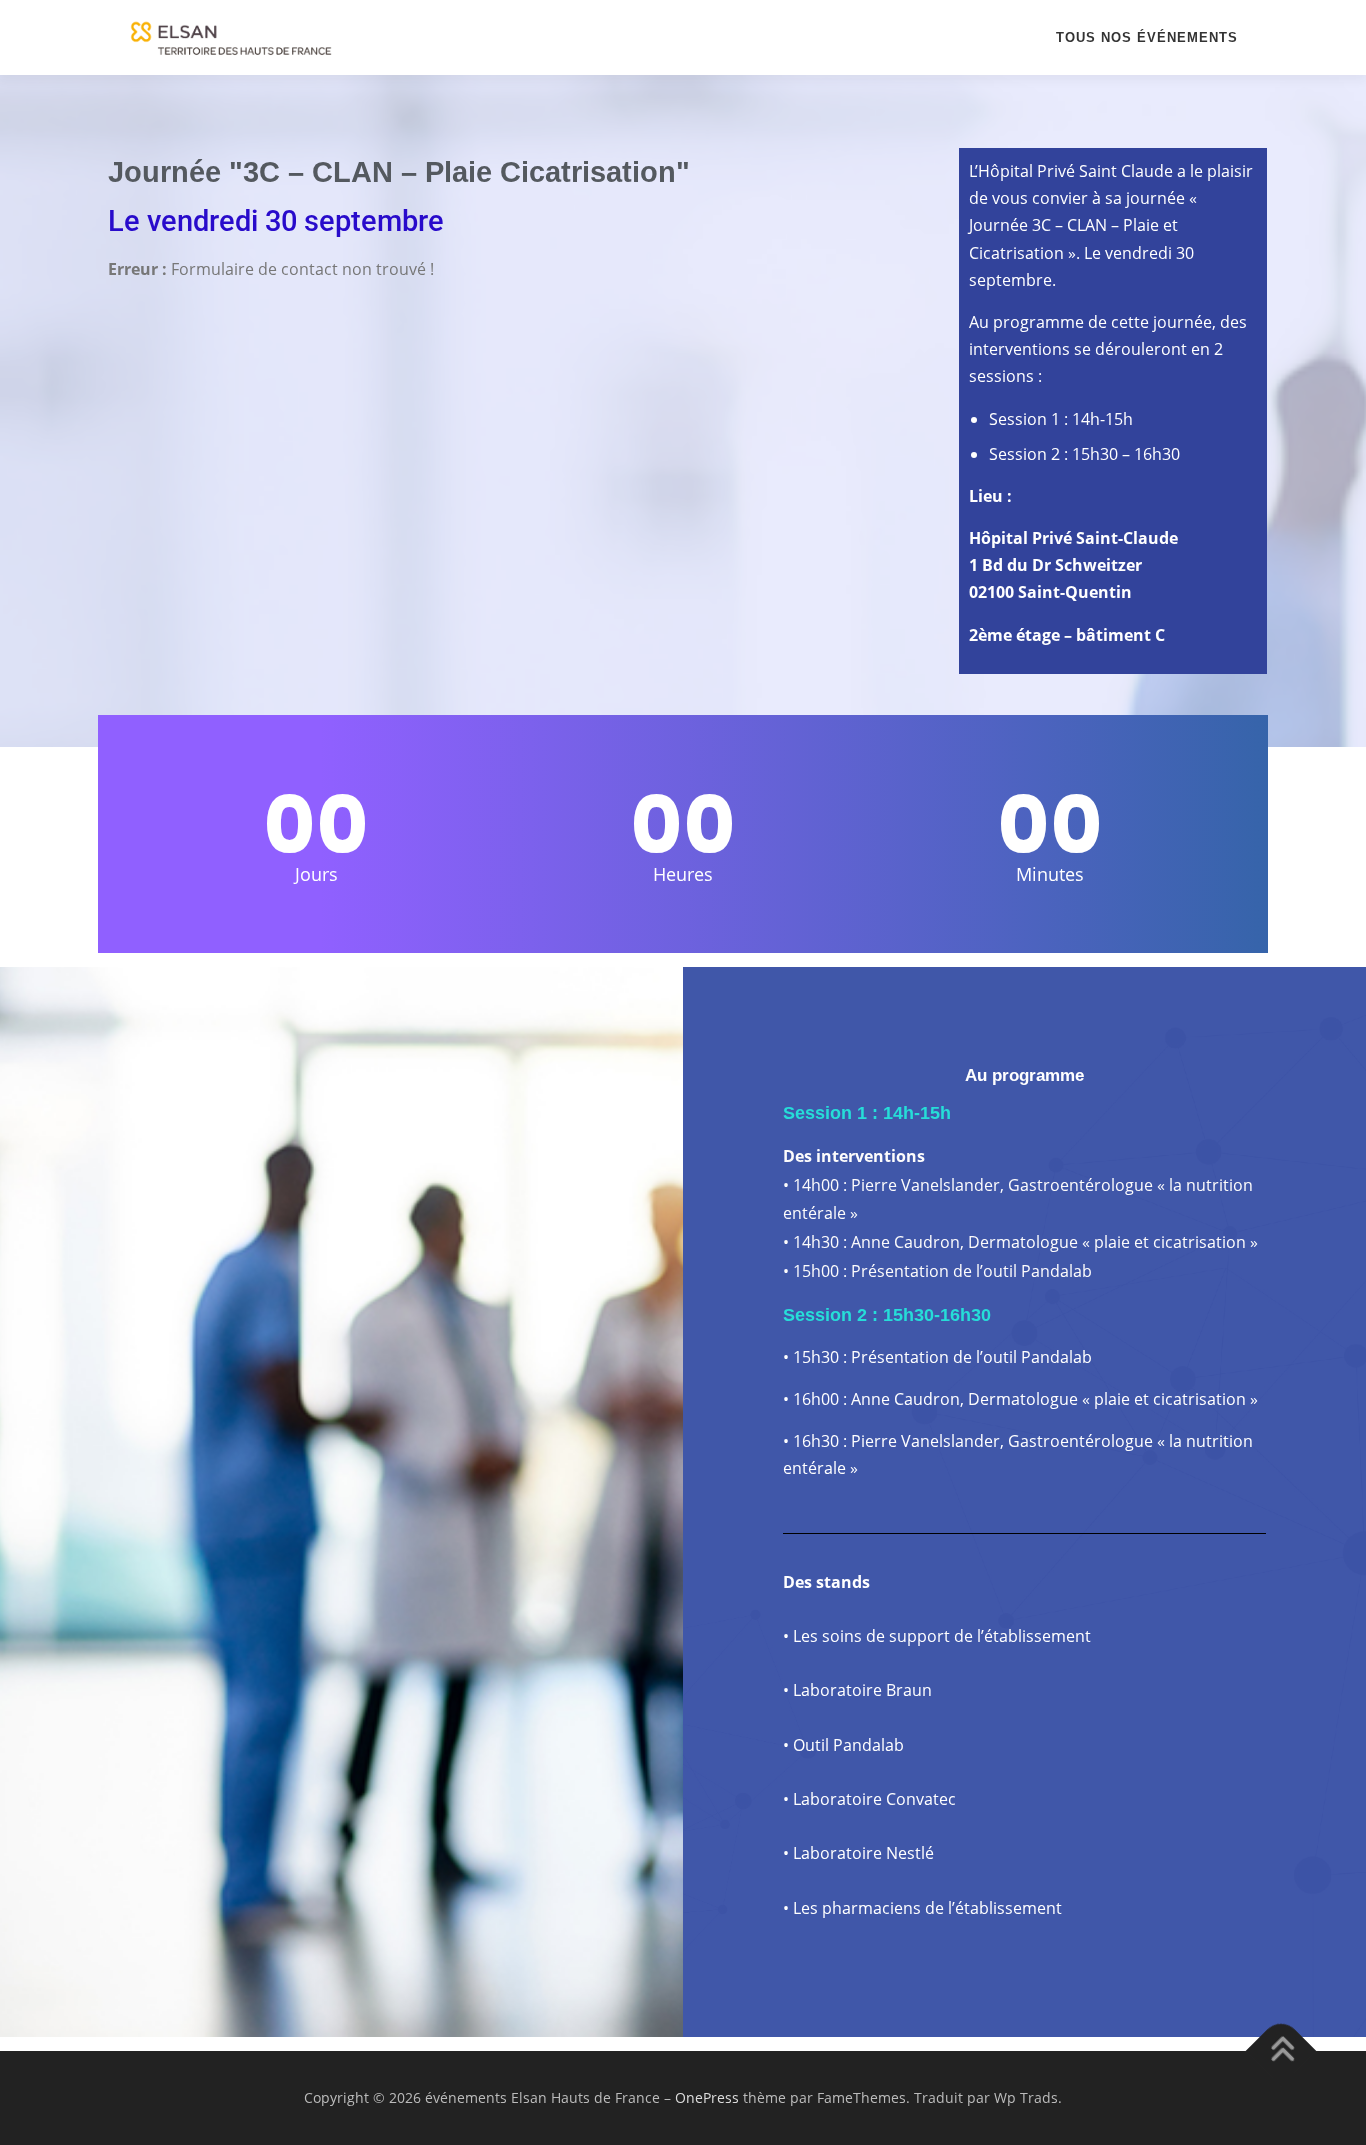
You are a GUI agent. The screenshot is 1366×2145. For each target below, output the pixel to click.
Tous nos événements (1147, 37)
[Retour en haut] (1281, 2051)
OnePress (707, 2097)
